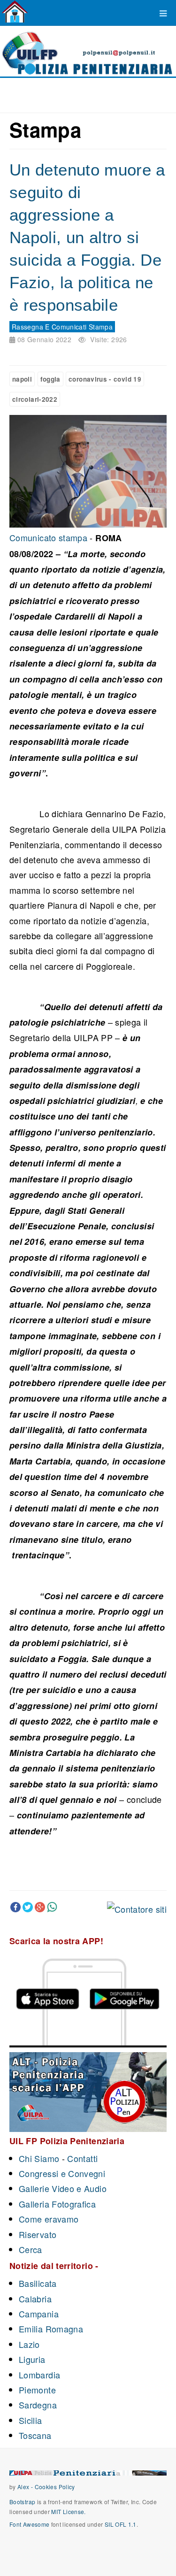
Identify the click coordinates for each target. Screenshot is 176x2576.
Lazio (29, 2344)
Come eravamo (49, 2219)
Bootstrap (22, 2502)
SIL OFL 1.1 (121, 2524)
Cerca (31, 2249)
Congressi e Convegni (62, 2173)
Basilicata (38, 2283)
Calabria (35, 2299)
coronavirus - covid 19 (105, 379)
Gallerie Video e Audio (63, 2188)
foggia (50, 379)
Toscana (35, 2435)
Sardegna (38, 2405)
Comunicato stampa (48, 537)
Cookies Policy (55, 2487)
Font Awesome (29, 2524)
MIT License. (68, 2511)
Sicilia (31, 2420)
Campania (39, 2314)
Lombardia (39, 2375)
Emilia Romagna (51, 2329)
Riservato (38, 2234)
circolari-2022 (35, 399)
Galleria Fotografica (57, 2204)
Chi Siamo (39, 2158)
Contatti (82, 2158)
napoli (22, 379)
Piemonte (37, 2390)
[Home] (15, 12)
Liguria (32, 2359)
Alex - (26, 2487)
